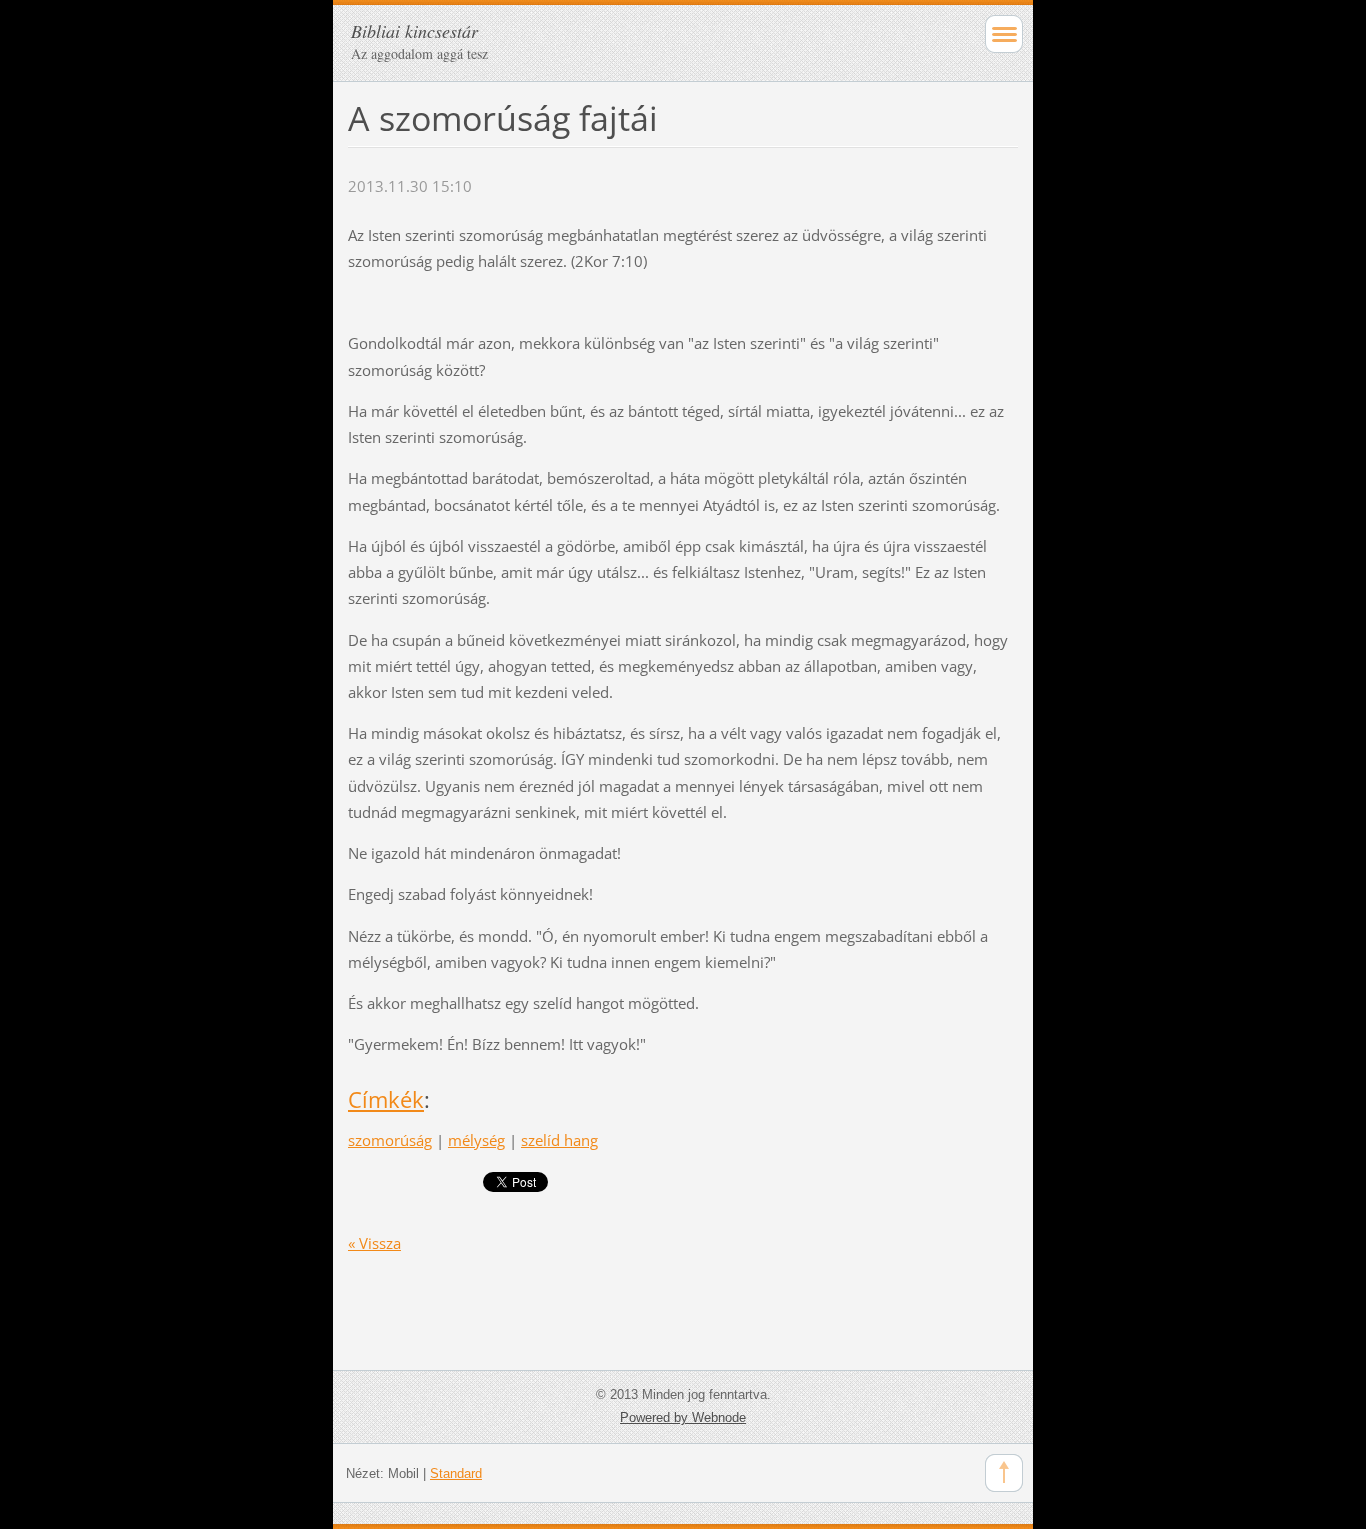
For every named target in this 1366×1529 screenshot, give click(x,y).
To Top (1004, 1473)
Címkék (386, 1099)
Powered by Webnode (683, 1417)
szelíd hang (559, 1140)
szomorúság (390, 1140)
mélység (476, 1140)
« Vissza (374, 1243)
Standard (456, 1473)
